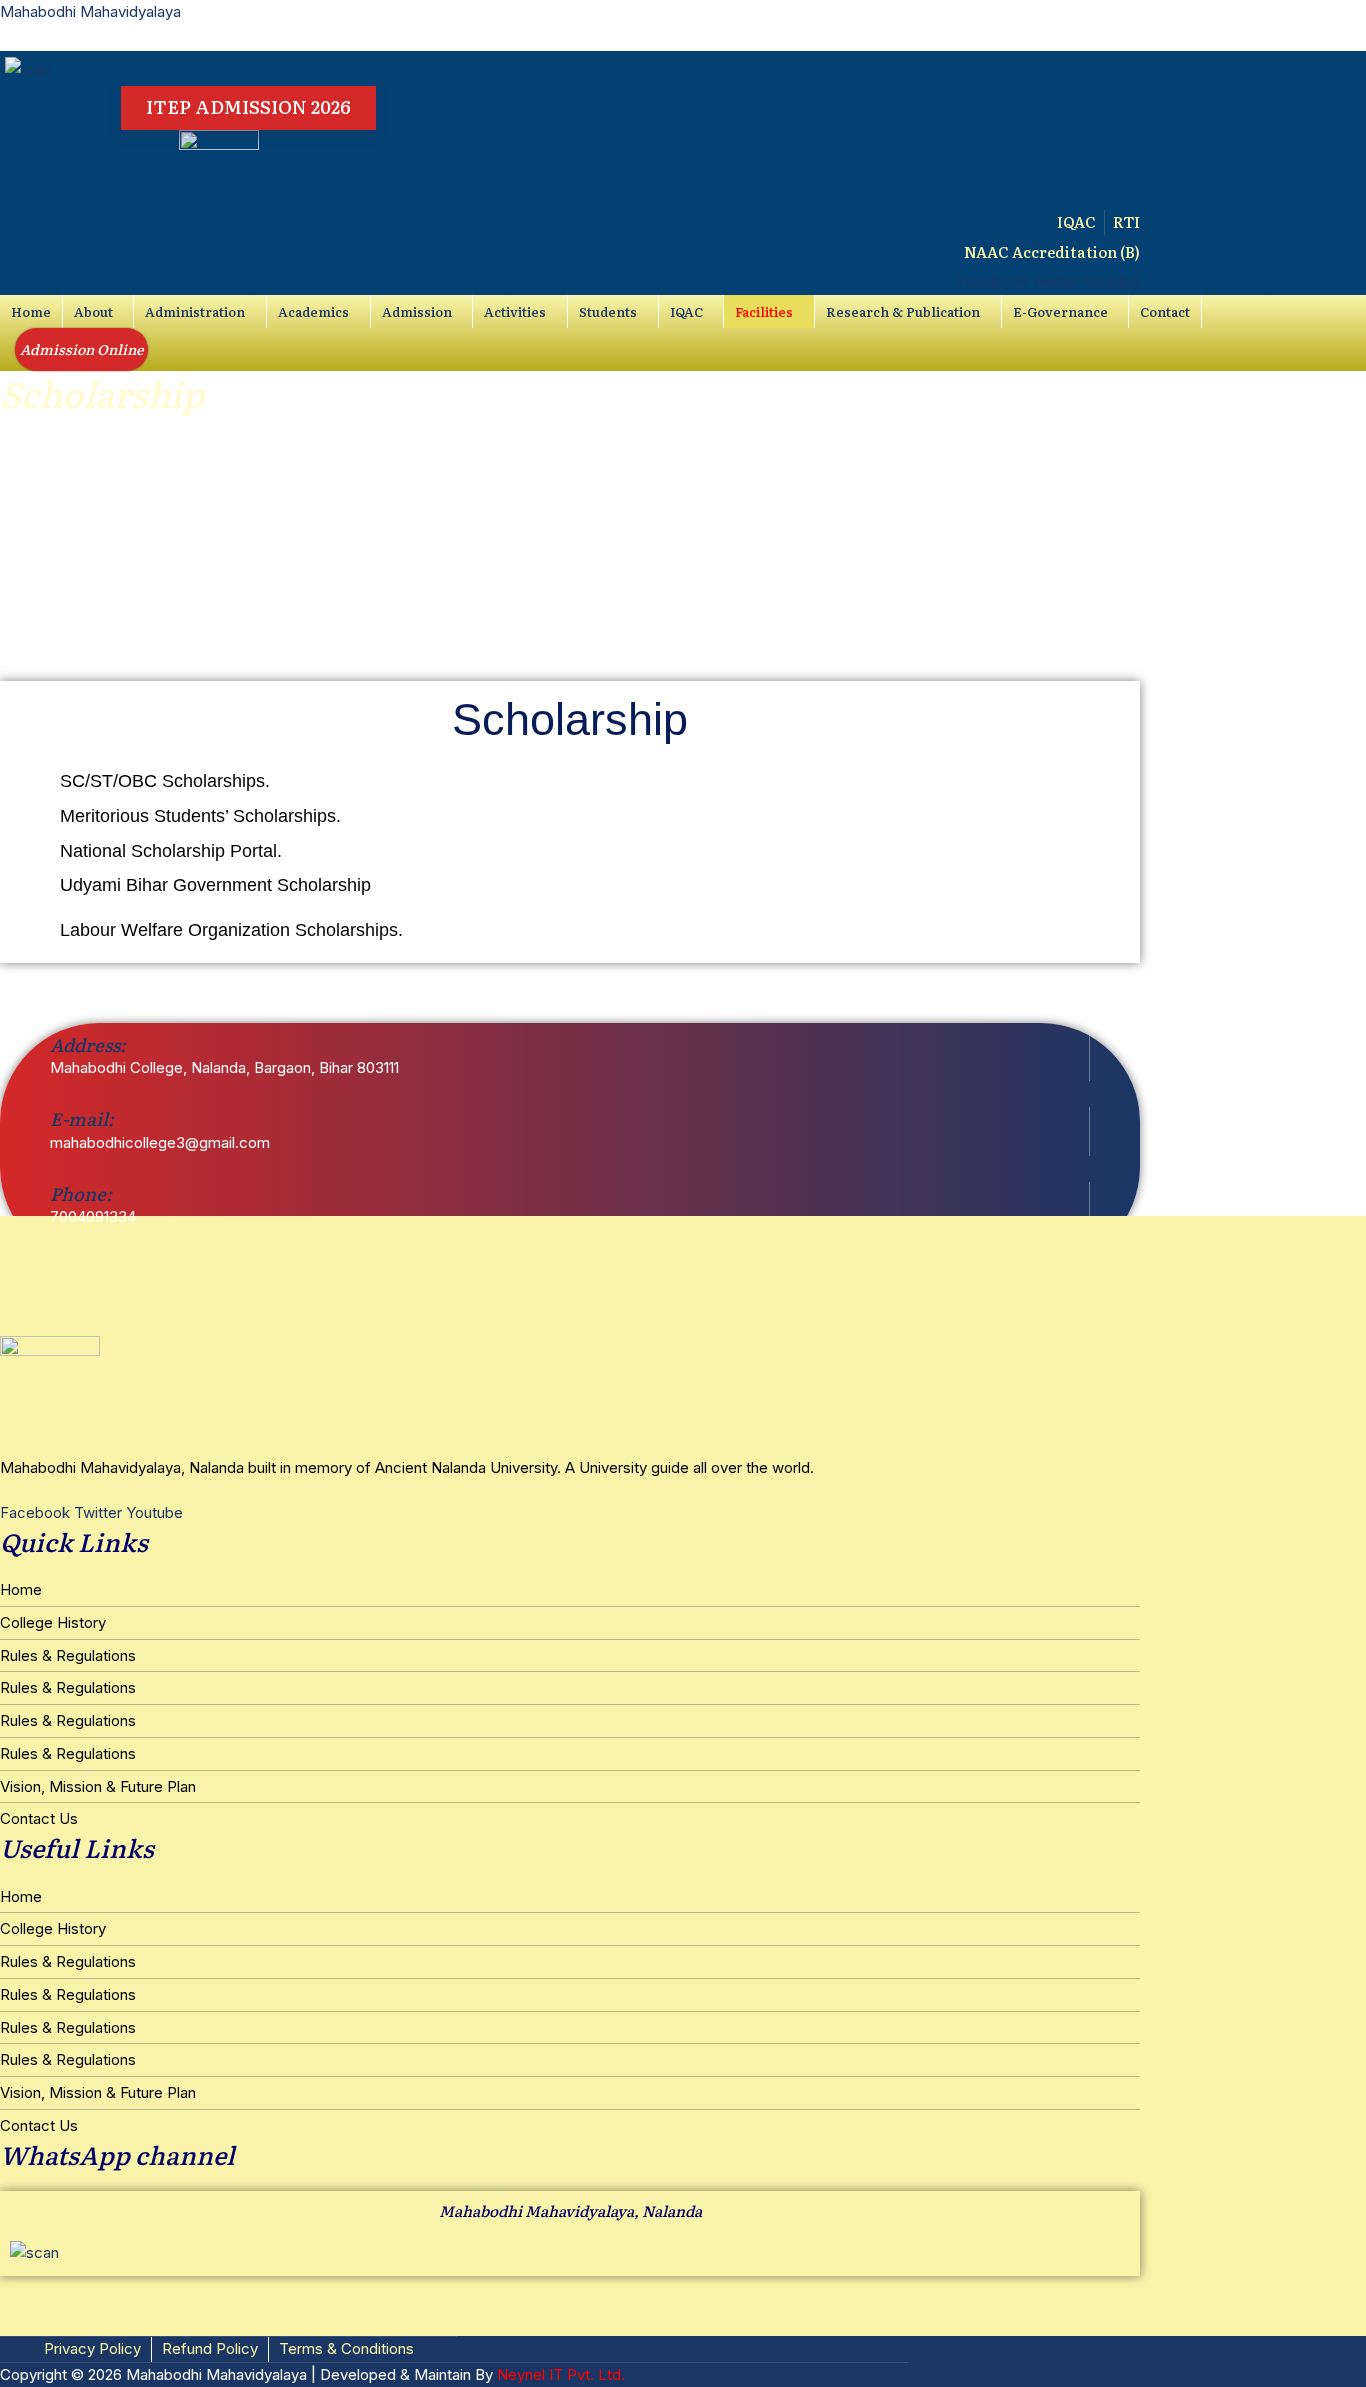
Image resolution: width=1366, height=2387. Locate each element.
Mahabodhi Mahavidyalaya (90, 11)
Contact (1165, 311)
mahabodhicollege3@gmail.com (160, 1142)
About (93, 311)
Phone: (81, 1193)
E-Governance (1060, 311)
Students (608, 311)
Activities (515, 311)
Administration (195, 311)
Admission (417, 311)
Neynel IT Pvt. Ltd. (561, 2374)
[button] (98, 311)
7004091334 (93, 1216)
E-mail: (82, 1118)
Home (31, 311)
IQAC (686, 311)
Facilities (764, 311)
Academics (313, 311)
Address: (88, 1044)
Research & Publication (903, 311)
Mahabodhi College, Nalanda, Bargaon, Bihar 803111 (224, 1067)
